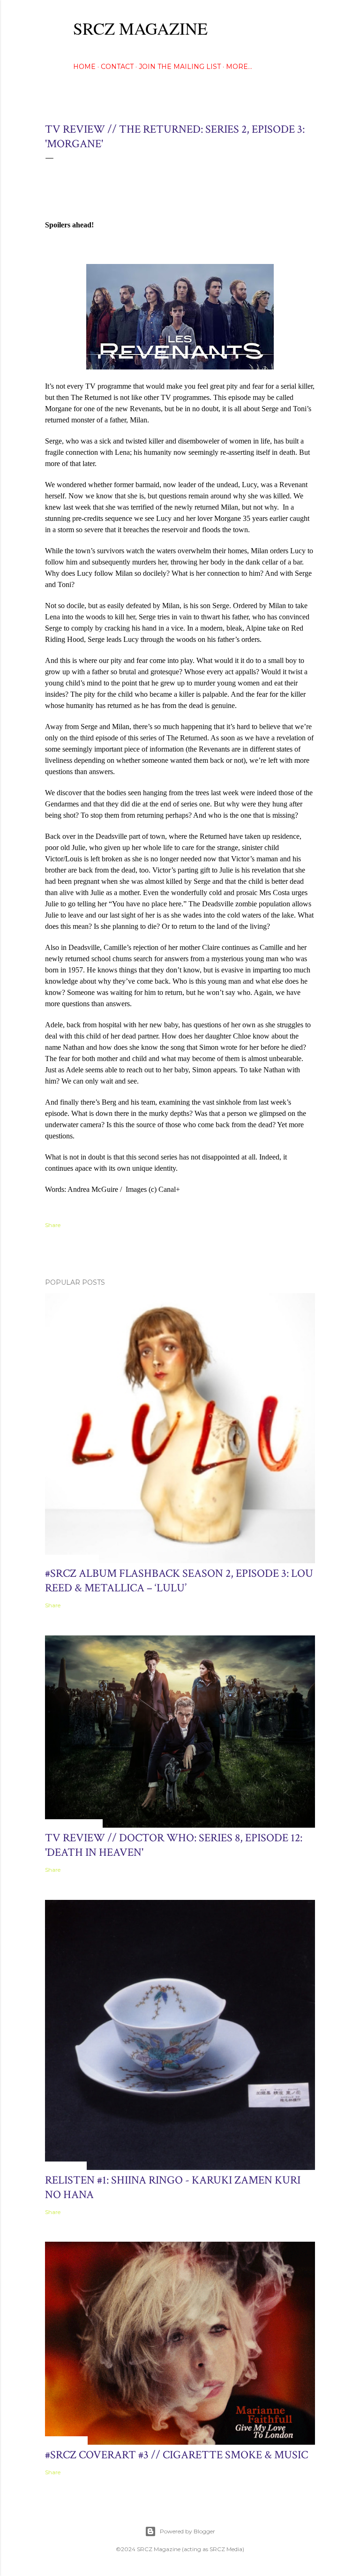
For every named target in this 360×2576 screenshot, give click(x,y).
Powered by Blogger (187, 2531)
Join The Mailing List (180, 67)
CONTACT (117, 67)
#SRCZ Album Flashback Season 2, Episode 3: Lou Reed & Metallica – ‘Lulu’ (179, 1581)
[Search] (309, 26)
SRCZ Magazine (140, 28)
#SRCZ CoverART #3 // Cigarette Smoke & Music (176, 2455)
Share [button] (53, 1225)
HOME (84, 67)
